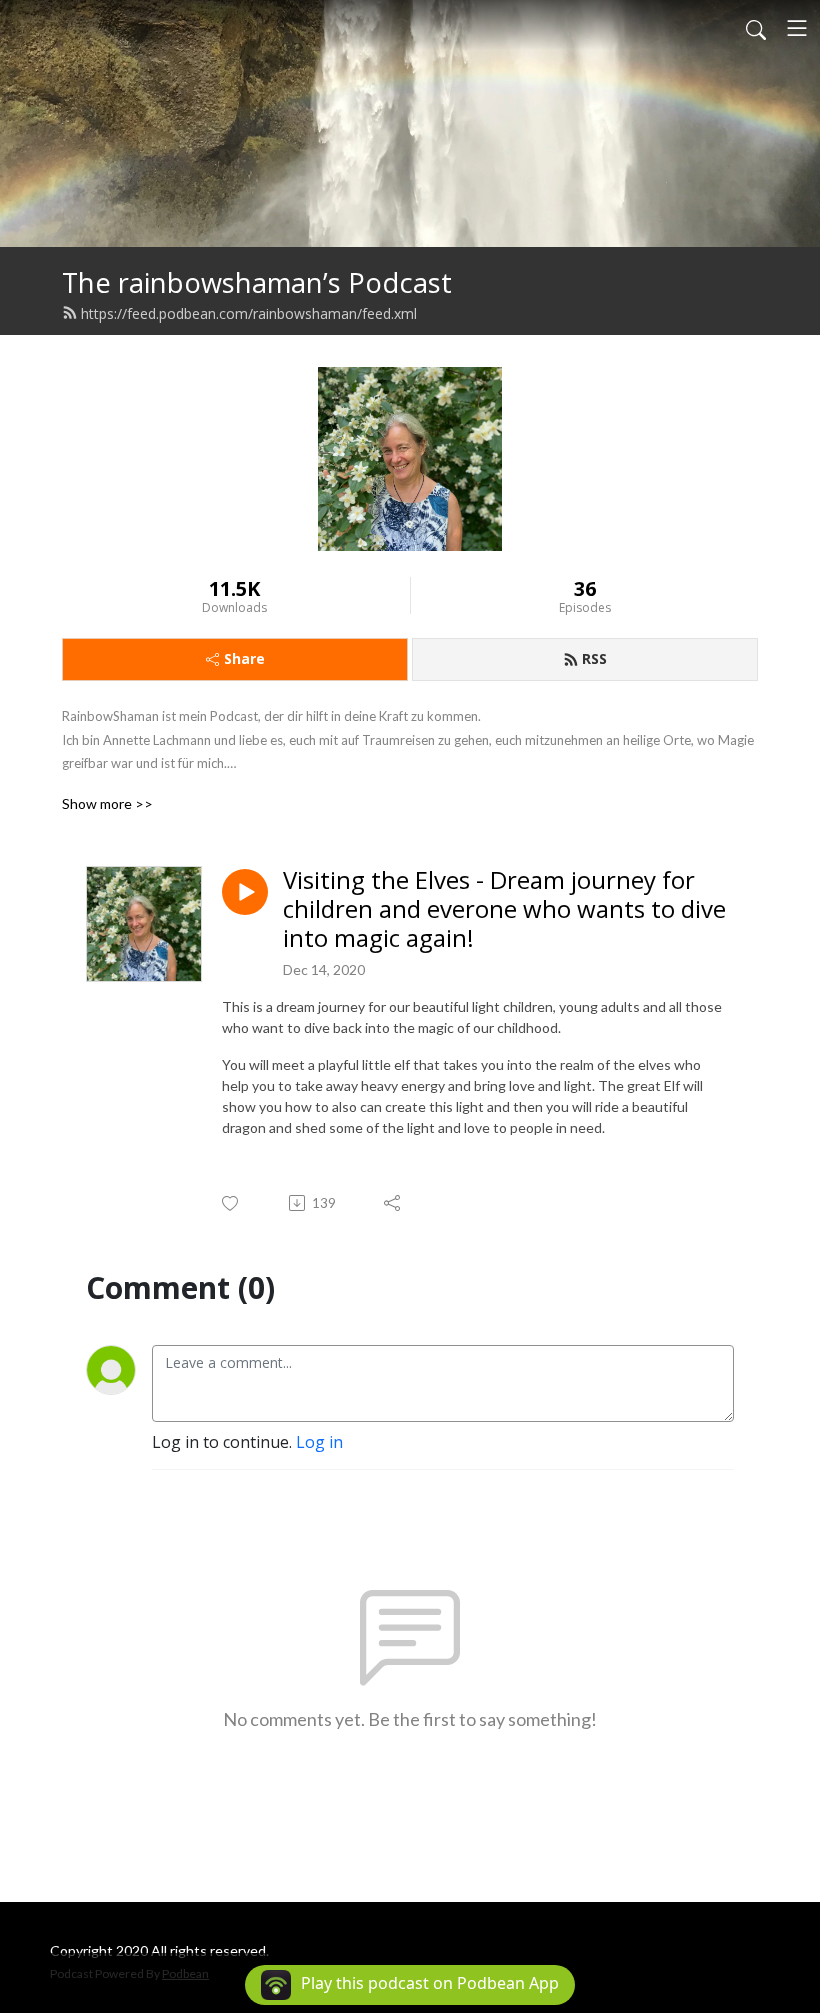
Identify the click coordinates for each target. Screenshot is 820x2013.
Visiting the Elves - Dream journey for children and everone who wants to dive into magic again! (504, 909)
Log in (319, 1442)
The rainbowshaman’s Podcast (257, 282)
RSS (594, 658)
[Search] (756, 28)
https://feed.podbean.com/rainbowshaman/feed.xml (249, 313)
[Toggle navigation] (797, 28)
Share (244, 658)
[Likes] (231, 1203)
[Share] (393, 1203)
